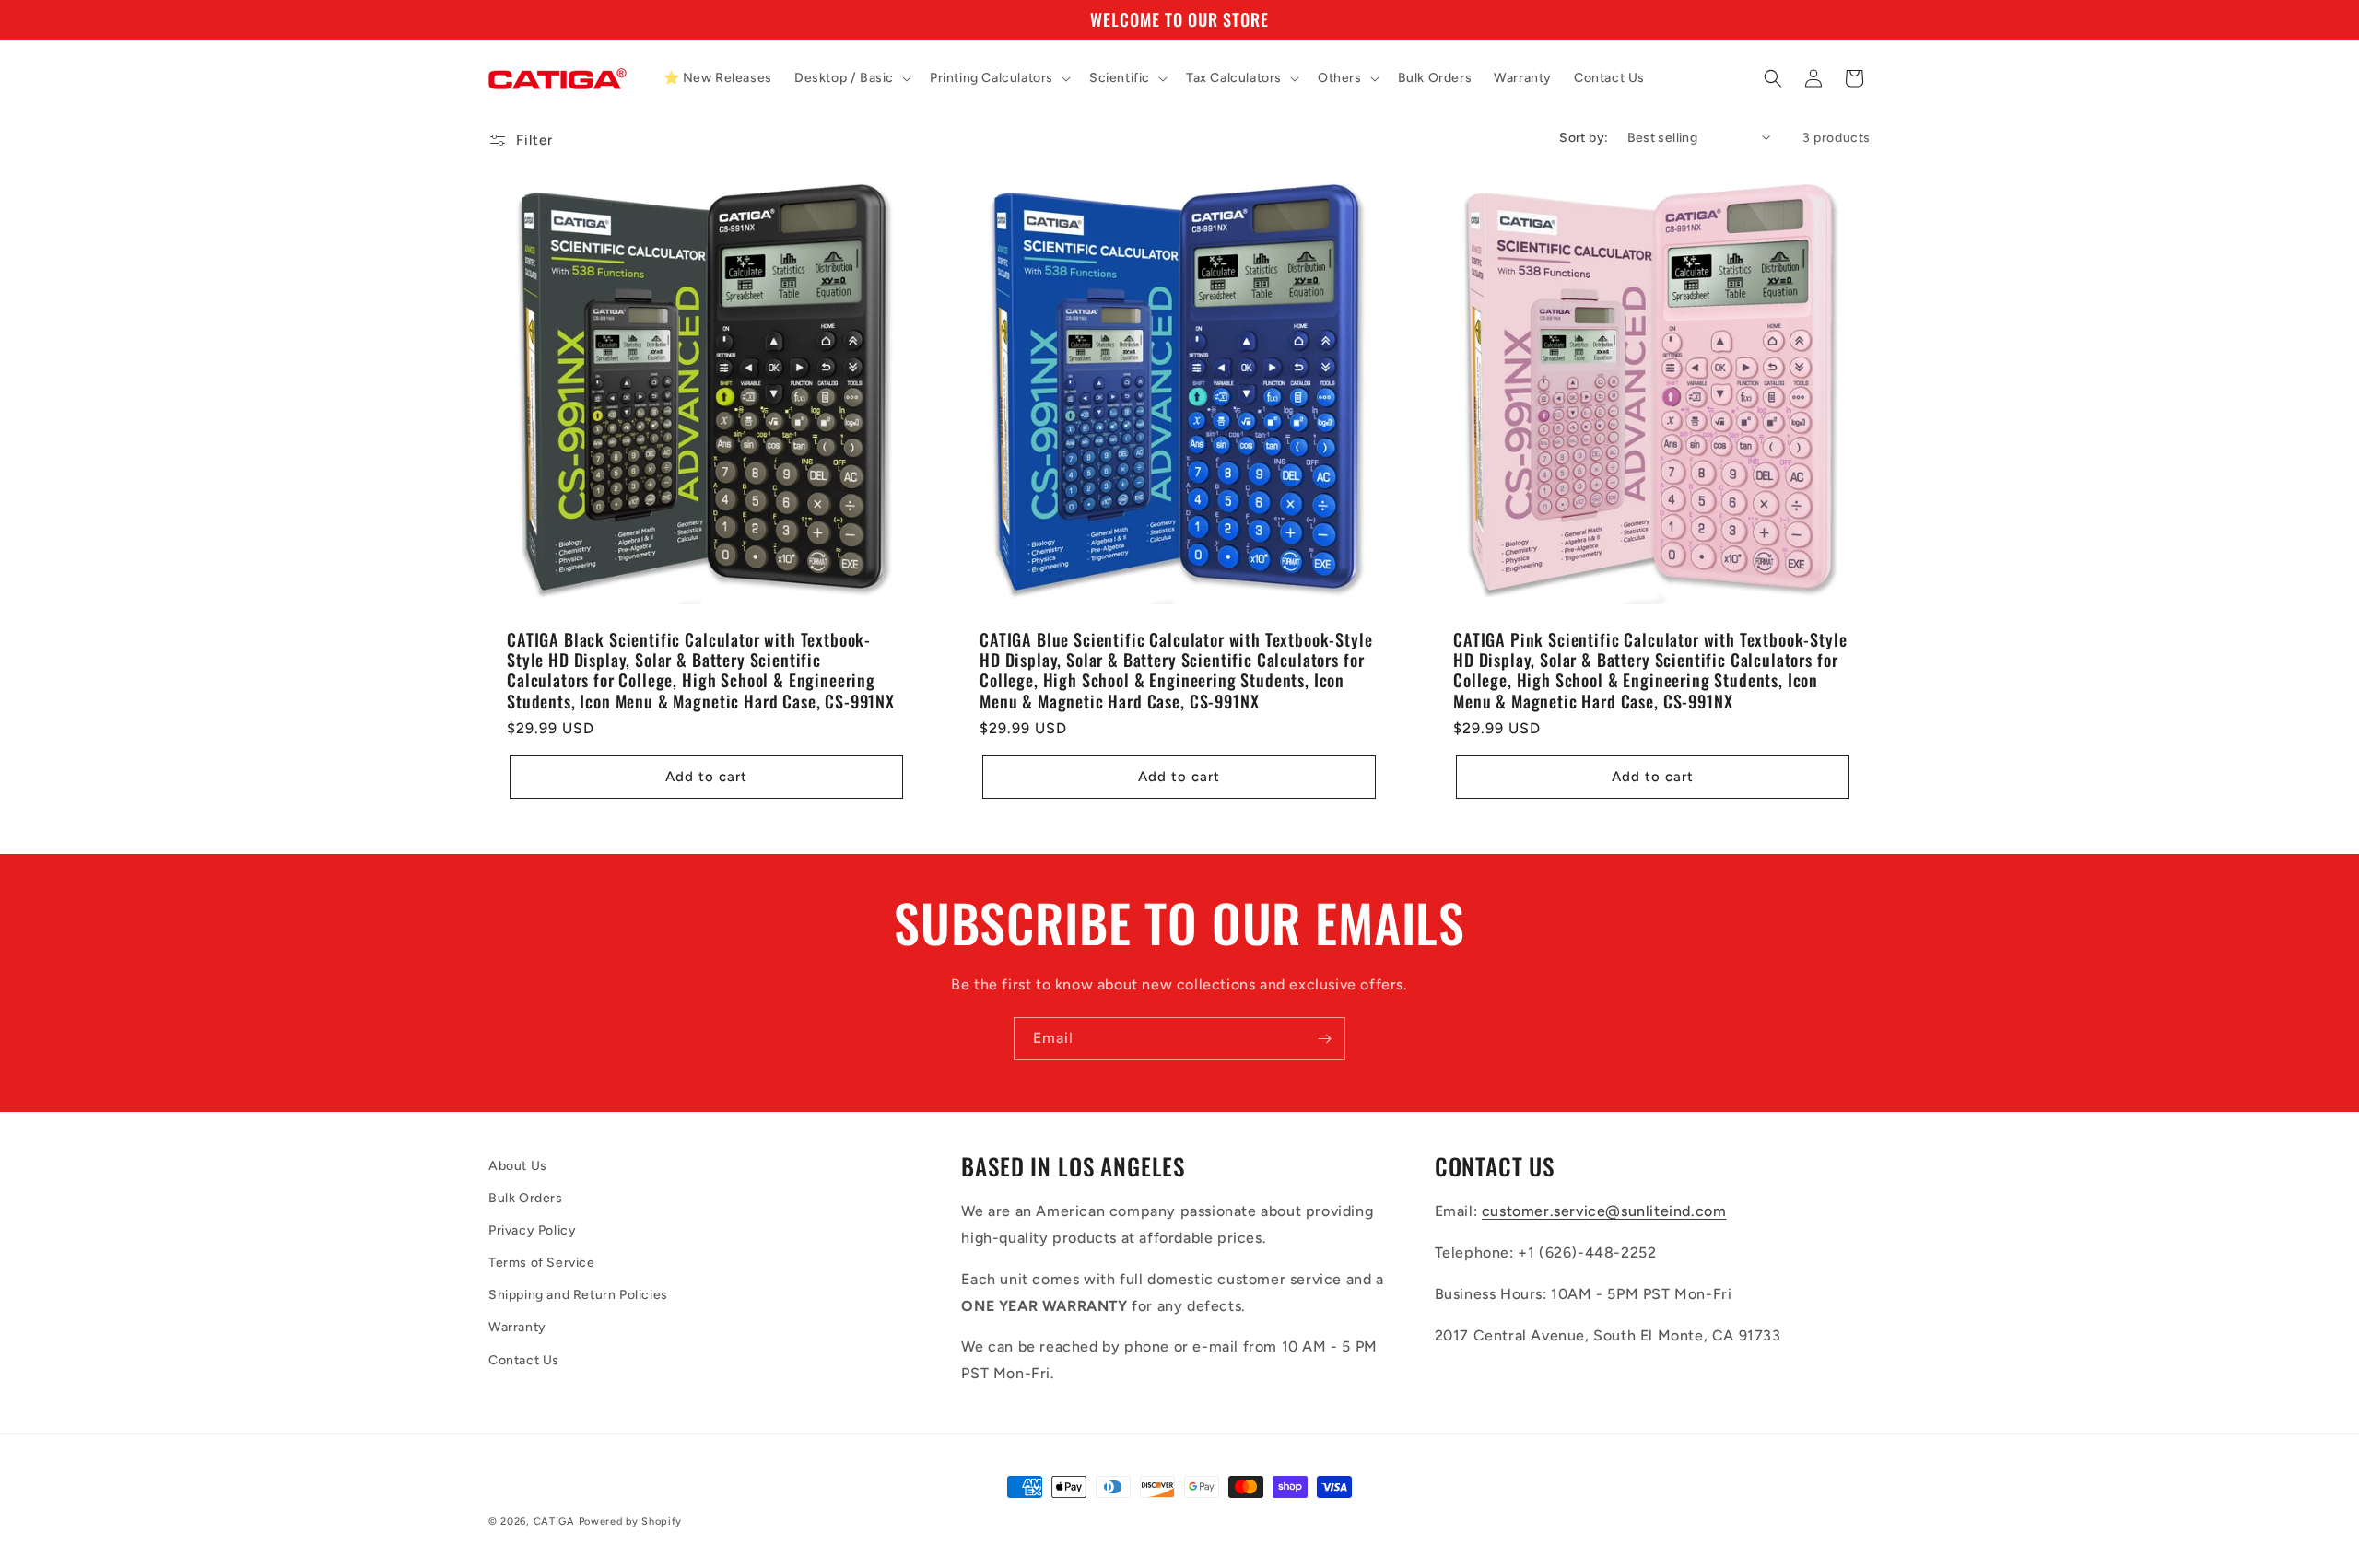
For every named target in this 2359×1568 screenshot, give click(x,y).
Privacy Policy (532, 1230)
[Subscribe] (1324, 1039)
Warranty (517, 1328)
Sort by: (1584, 138)
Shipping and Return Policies (578, 1296)
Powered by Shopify (631, 1521)
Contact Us (524, 1360)
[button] (851, 78)
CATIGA (554, 1521)
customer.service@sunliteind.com (1604, 1212)
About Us (518, 1166)
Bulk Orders (526, 1198)
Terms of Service (542, 1264)
